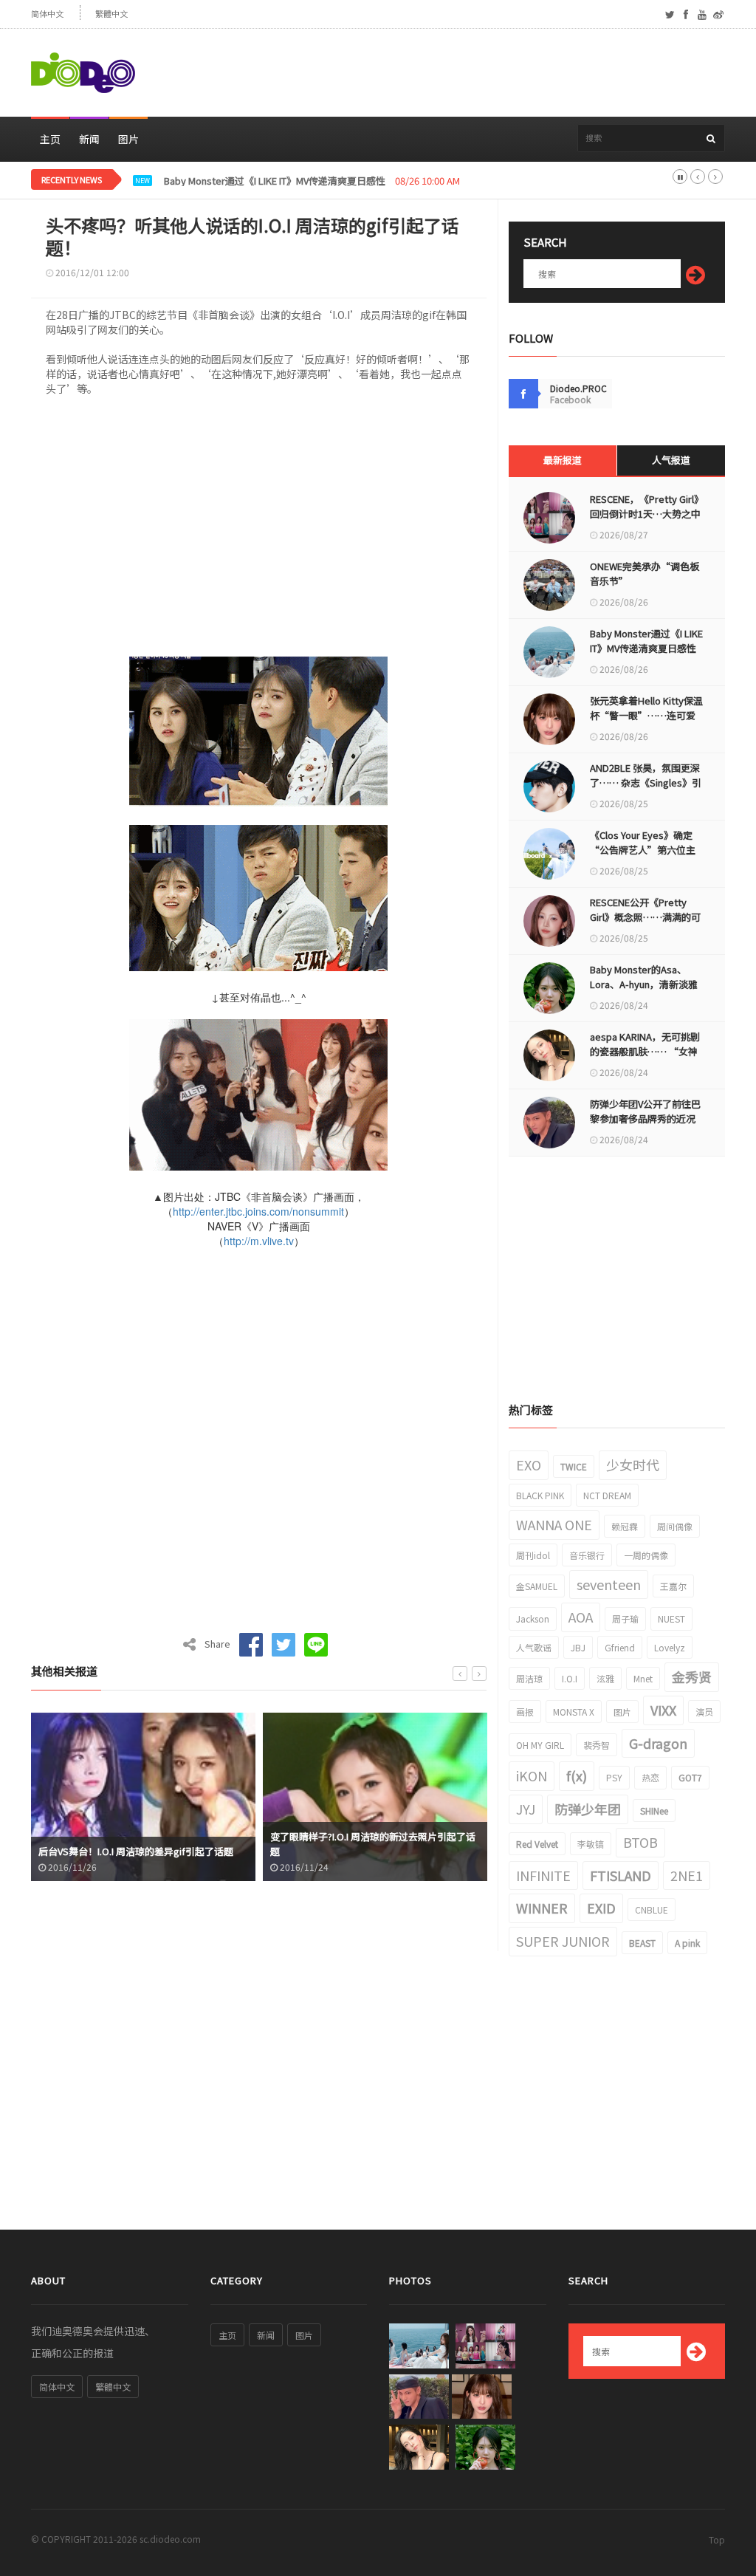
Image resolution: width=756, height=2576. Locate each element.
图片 (128, 139)
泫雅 (605, 1678)
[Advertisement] (456, 73)
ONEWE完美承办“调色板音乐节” (645, 573)
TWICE (574, 1466)
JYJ (526, 1809)
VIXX (663, 1710)
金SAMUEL (537, 1586)
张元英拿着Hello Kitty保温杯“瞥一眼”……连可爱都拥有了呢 (646, 715)
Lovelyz (670, 1647)
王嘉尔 (673, 1586)
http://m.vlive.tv (259, 1241)
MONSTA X (574, 1712)
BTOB (640, 1842)
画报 (525, 1712)
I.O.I (570, 1678)
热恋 (650, 1777)
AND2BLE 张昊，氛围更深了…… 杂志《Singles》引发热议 (646, 782)
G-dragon (658, 1743)
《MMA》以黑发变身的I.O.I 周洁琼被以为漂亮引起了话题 (371, 1844)
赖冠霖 (625, 1526)
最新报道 (563, 460)
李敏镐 (591, 1844)
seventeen (609, 1584)
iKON (532, 1775)
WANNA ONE (554, 1524)
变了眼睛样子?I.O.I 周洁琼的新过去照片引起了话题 (141, 1844)
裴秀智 (597, 1745)
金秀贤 (692, 1676)
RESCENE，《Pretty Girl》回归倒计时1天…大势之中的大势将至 (645, 514)
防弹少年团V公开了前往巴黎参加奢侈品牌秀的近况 (645, 1111)
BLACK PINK (540, 1495)
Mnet (643, 1678)
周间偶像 (675, 1526)
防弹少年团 (588, 1809)
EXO (529, 1465)
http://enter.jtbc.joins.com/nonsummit (258, 1211)
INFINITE (543, 1875)
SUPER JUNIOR (563, 1941)
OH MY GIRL (540, 1745)
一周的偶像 (646, 1555)
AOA (581, 1617)
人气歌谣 (534, 1647)
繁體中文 (111, 14)
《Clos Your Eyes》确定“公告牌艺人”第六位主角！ (643, 850)
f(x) (577, 1775)
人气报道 (671, 460)
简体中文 (47, 14)
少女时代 (633, 1465)
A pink (687, 1943)
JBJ (578, 1647)
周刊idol (533, 1555)
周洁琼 (529, 1678)
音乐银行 (587, 1555)
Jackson (533, 1618)
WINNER (542, 1908)
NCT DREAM (607, 1495)
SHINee (654, 1811)
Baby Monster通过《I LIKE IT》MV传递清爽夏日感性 (275, 181)
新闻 (89, 139)
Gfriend (620, 1647)
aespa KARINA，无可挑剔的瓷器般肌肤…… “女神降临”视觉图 (645, 1051)
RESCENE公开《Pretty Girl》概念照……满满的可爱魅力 (645, 917)
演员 (704, 1712)
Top (717, 2539)
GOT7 (690, 1777)
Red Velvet (537, 1844)
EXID (601, 1908)
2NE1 (687, 1875)
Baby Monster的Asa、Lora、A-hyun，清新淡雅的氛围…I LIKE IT (644, 984)
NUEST (671, 1618)
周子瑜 (625, 1618)
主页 (50, 139)
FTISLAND (621, 1875)
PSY (614, 1777)
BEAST (642, 1943)
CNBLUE (652, 1909)
